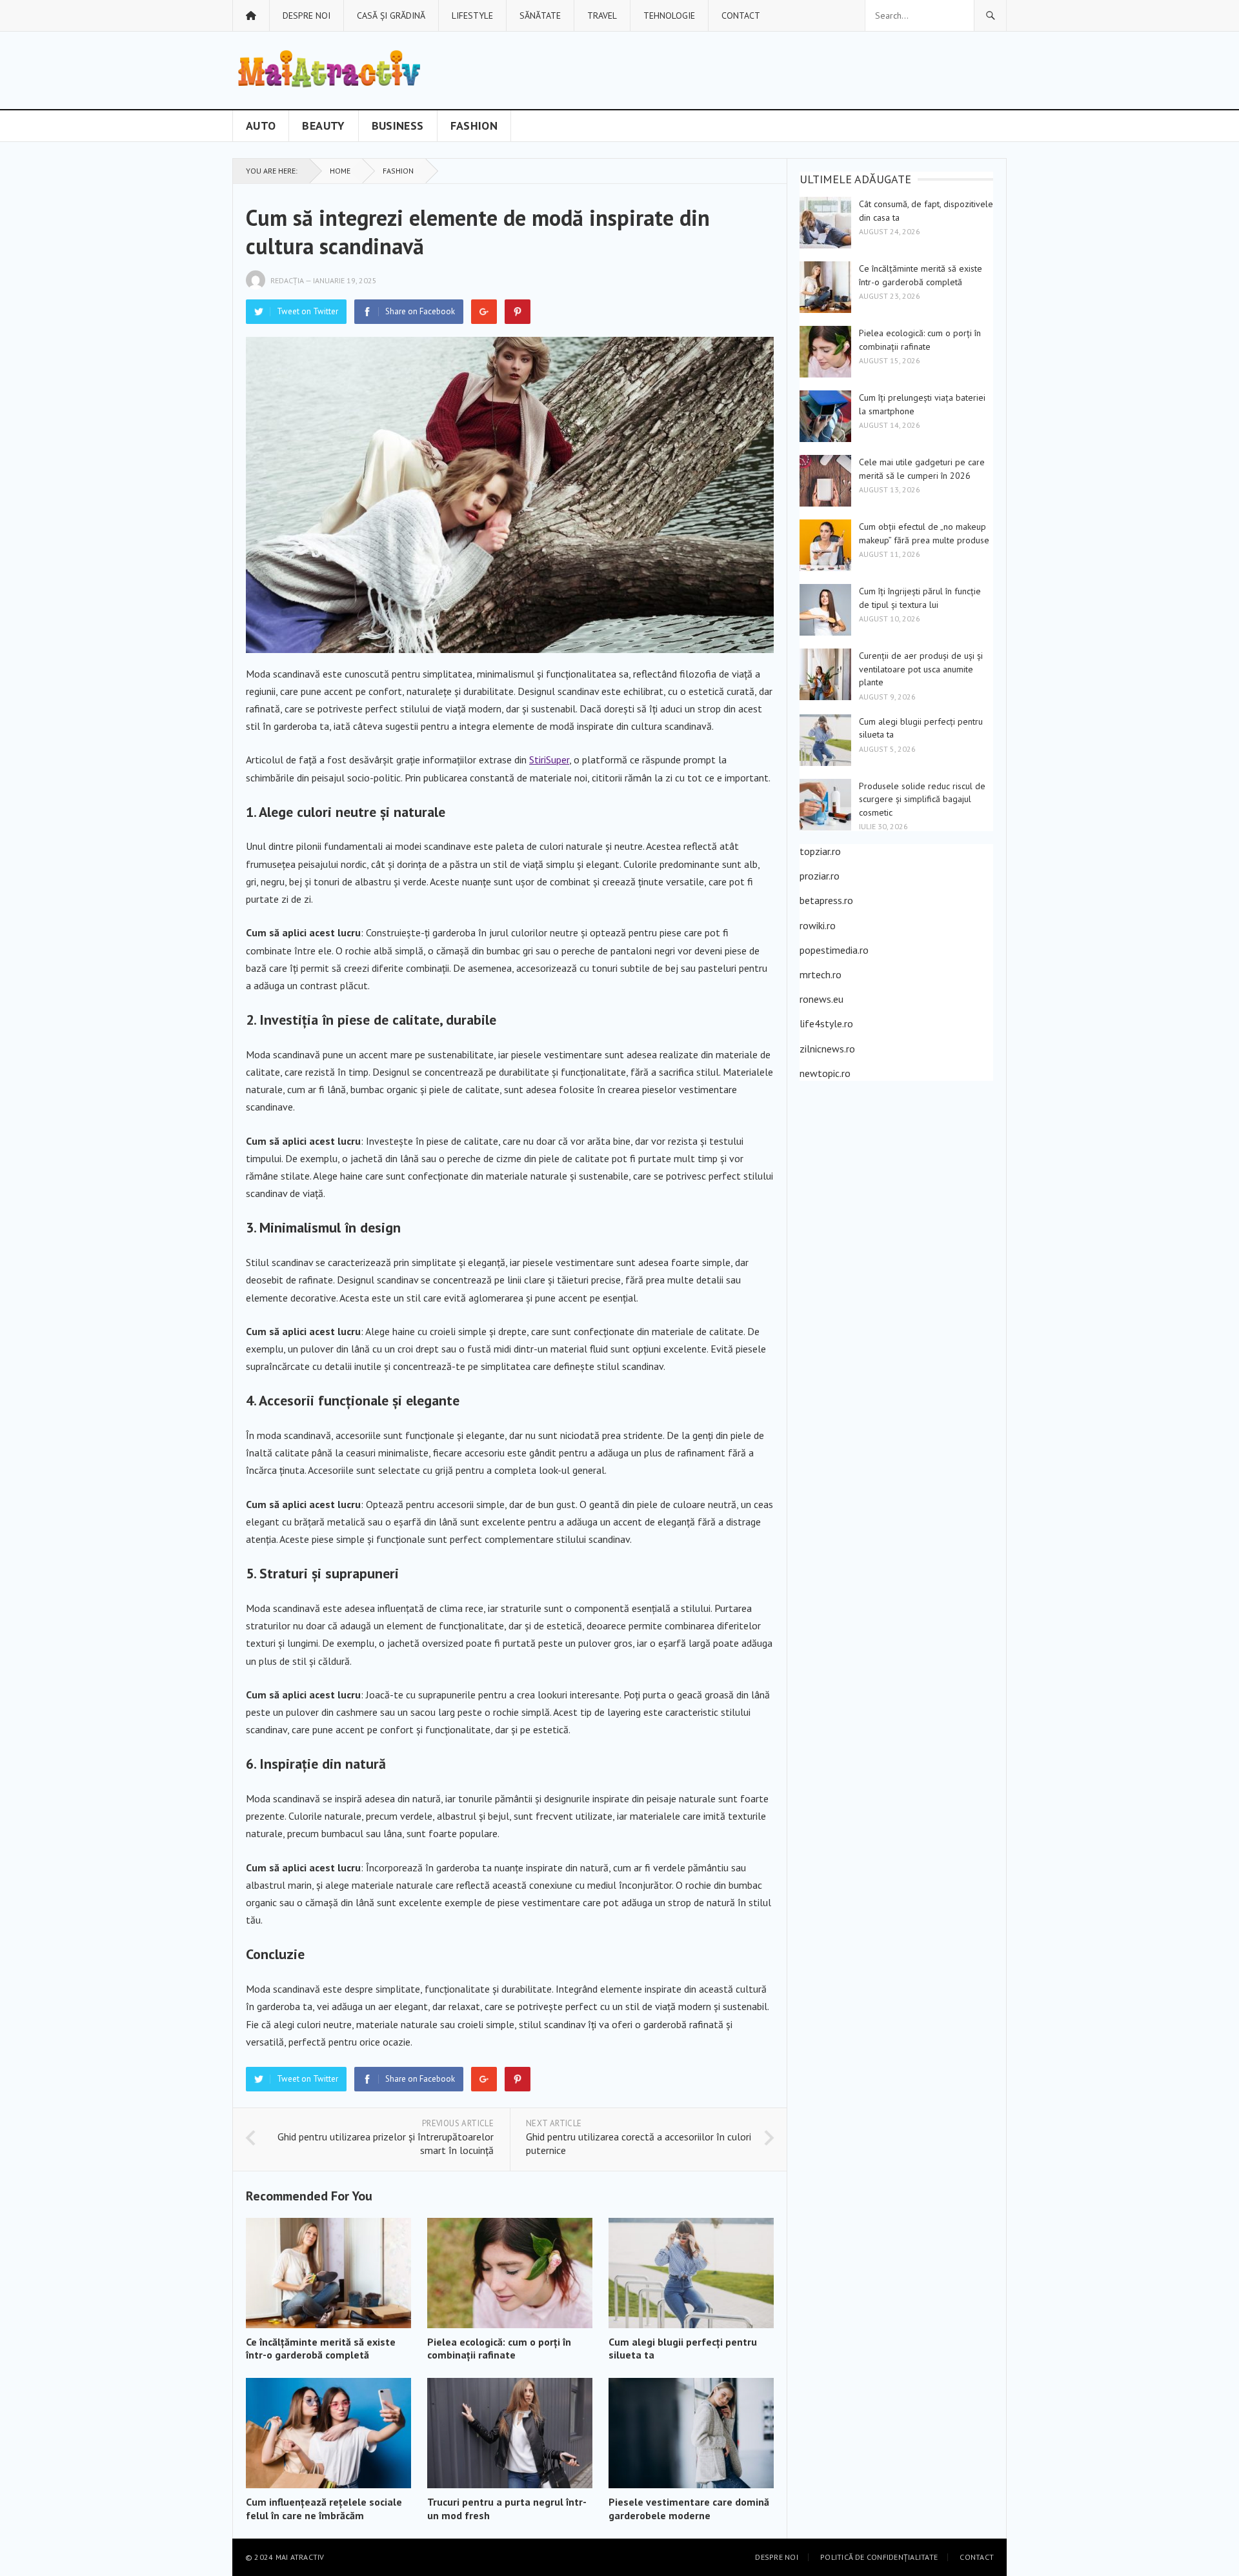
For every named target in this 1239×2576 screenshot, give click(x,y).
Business (398, 126)
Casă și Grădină (391, 15)
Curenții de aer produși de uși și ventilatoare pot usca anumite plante (921, 669)
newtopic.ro (825, 1073)
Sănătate (540, 15)
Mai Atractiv (300, 2557)
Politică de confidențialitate (879, 2557)
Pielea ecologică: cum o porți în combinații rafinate (499, 2349)
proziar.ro (820, 876)
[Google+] (484, 312)
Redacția (287, 280)
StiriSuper (549, 760)
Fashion (474, 126)
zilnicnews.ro (827, 1049)
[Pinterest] (518, 312)
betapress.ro (826, 900)
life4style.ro (826, 1023)
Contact (741, 15)
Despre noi (307, 15)
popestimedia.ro (834, 950)
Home (340, 171)
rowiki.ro (818, 925)
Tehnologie (669, 15)
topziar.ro (820, 851)
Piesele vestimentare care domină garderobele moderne (689, 2509)
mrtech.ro (821, 974)
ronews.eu (821, 999)
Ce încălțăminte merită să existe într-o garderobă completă (321, 2349)
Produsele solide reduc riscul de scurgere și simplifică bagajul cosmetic (922, 799)
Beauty (323, 126)
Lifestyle (472, 15)
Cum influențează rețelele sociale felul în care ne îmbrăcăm (324, 2509)
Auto (261, 126)
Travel (602, 15)
